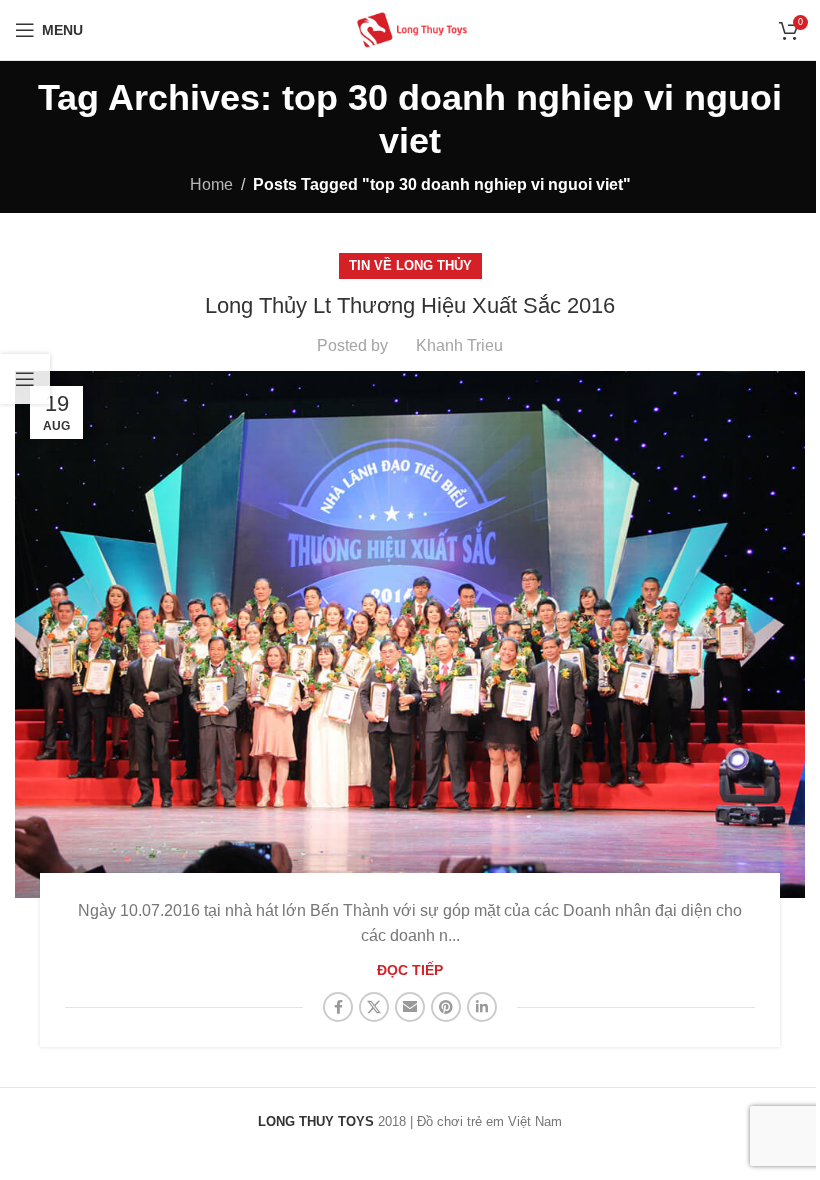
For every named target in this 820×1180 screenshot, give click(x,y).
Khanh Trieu (459, 345)
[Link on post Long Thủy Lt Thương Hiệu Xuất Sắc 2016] (410, 634)
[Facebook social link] (338, 1007)
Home (211, 184)
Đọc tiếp (410, 970)
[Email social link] (410, 1007)
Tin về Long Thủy (410, 265)
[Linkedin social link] (482, 1007)
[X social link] (374, 1007)
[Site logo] (409, 28)
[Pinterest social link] (446, 1007)
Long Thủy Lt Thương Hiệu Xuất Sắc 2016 (410, 305)
